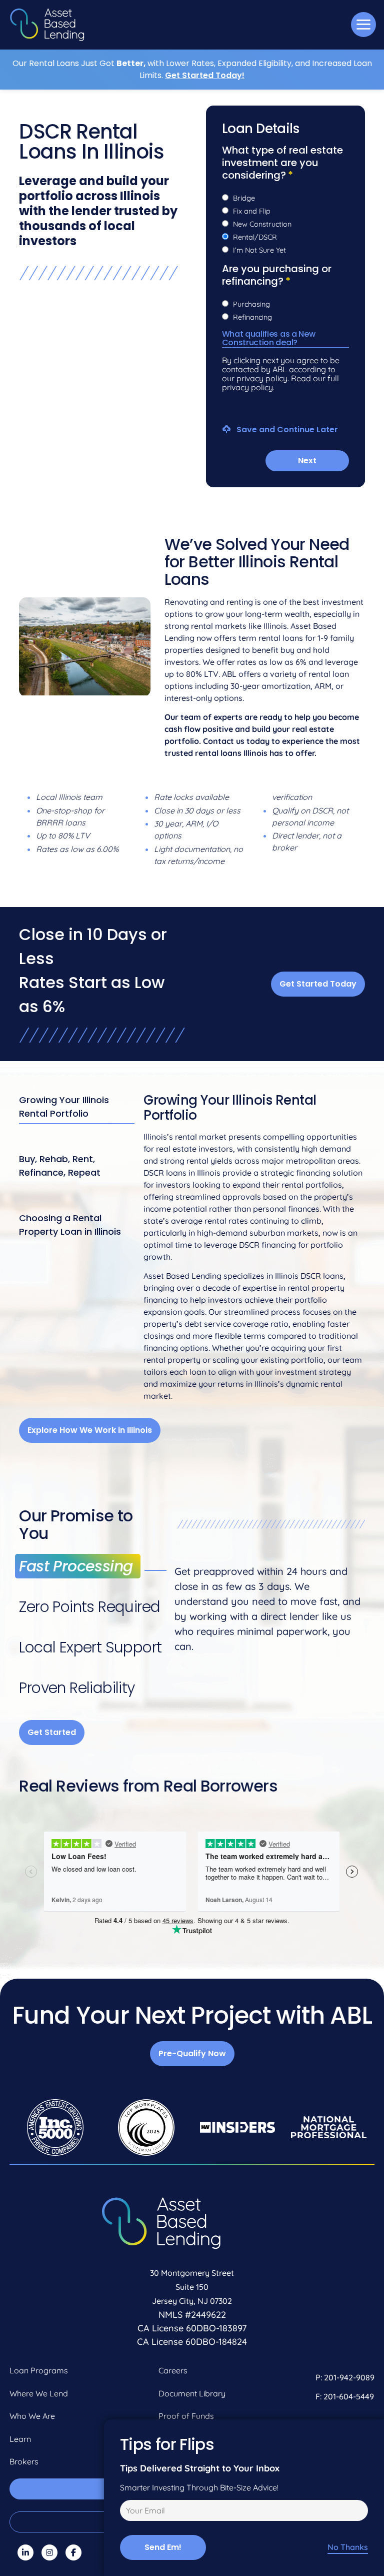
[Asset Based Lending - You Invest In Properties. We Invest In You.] (47, 25)
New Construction (262, 224)
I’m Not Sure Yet (259, 250)
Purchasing (251, 304)
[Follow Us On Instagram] (49, 2552)
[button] (363, 25)
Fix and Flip (252, 211)
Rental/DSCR (255, 237)
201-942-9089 (349, 2377)
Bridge (244, 198)
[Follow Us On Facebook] (73, 2552)
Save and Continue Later (286, 429)
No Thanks (348, 2547)
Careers (173, 2370)
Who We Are (32, 2416)
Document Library (192, 2393)
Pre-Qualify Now (192, 2053)
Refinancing (252, 317)
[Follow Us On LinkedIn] (25, 2552)
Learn (20, 2439)
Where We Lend (39, 2393)
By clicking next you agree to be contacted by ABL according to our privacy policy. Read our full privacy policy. (281, 374)
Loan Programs (39, 2370)
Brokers (24, 2461)
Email (128, 2512)
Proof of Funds (186, 2416)
